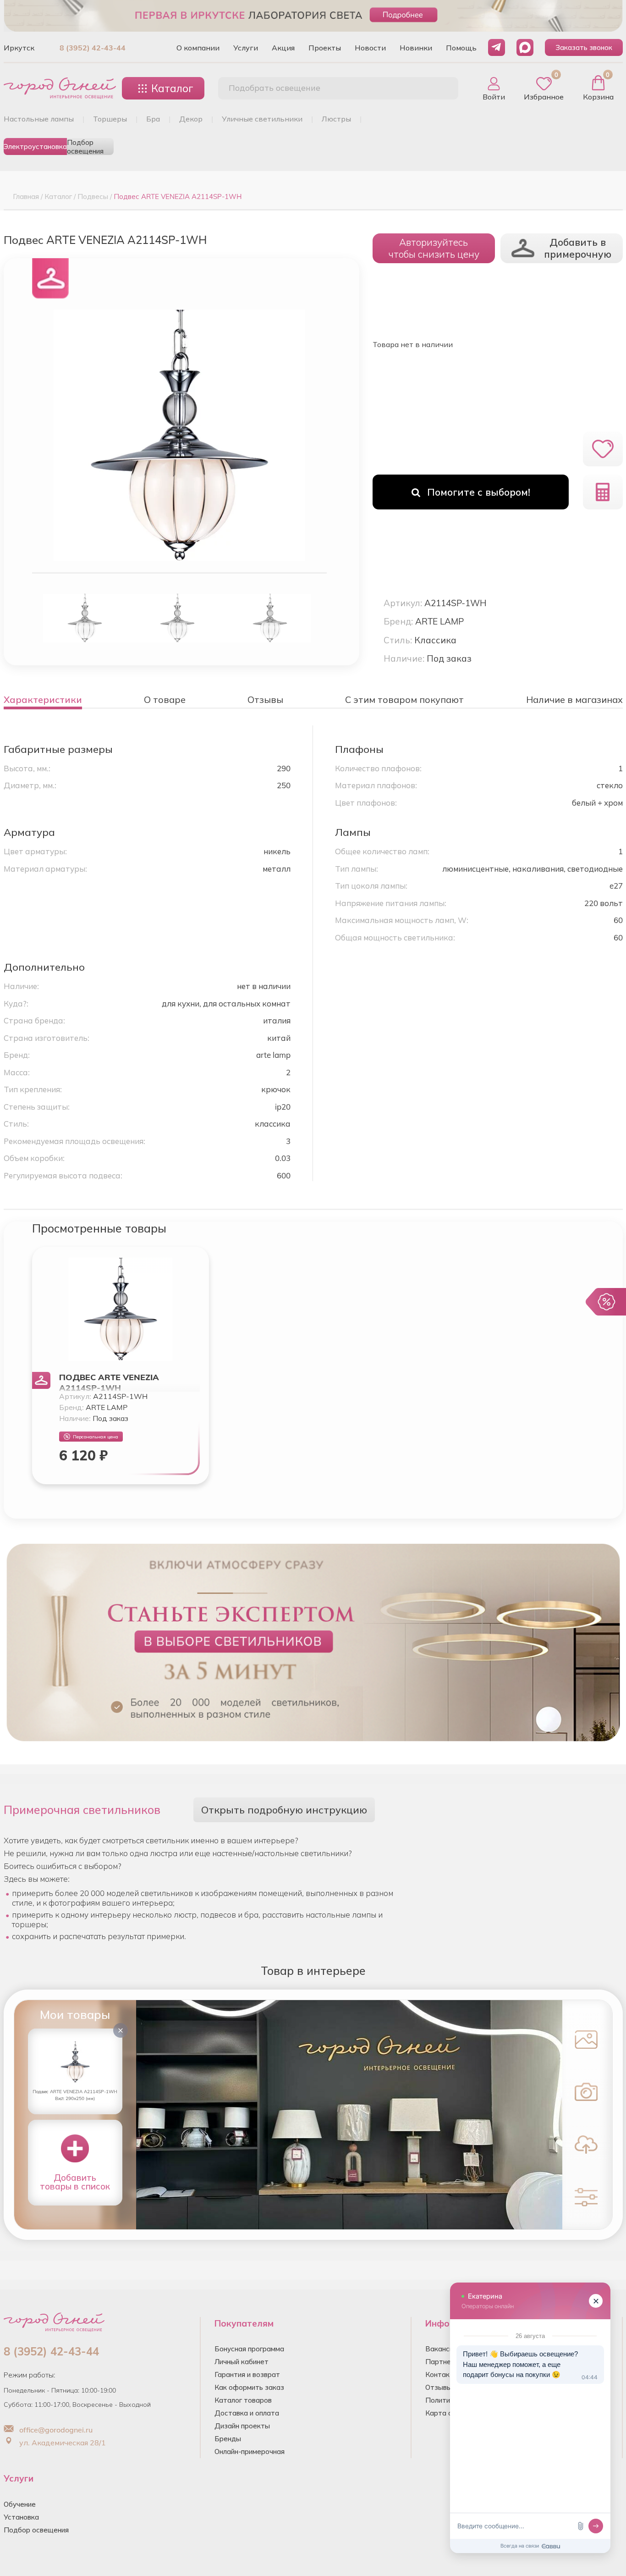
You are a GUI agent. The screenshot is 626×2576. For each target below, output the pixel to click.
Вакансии (441, 2349)
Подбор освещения (85, 146)
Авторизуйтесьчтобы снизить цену (434, 248)
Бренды (228, 2439)
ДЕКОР (191, 119)
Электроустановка (35, 146)
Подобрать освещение (275, 88)
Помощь (461, 48)
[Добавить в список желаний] (603, 449)
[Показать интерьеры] (586, 2039)
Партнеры (443, 2362)
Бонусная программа (249, 2349)
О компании (198, 48)
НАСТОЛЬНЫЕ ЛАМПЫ (39, 119)
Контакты (442, 2374)
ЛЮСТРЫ (336, 119)
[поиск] (441, 88)
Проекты (325, 48)
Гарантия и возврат (247, 2374)
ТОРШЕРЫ (110, 119)
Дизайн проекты (242, 2426)
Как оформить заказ (249, 2387)
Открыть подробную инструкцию (284, 1810)
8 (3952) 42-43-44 (93, 48)
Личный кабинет (242, 2362)
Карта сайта (447, 2413)
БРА (153, 119)
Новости (370, 48)
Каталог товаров (243, 2400)
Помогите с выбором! (479, 492)
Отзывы (439, 2387)
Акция (283, 48)
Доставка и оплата (247, 2413)
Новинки (416, 48)
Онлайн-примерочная (250, 2452)
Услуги (246, 48)
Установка (21, 2517)
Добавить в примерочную (578, 248)
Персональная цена (96, 1437)
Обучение (20, 2504)
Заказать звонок (584, 47)
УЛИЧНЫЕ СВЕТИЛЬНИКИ (262, 119)
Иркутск (19, 48)
